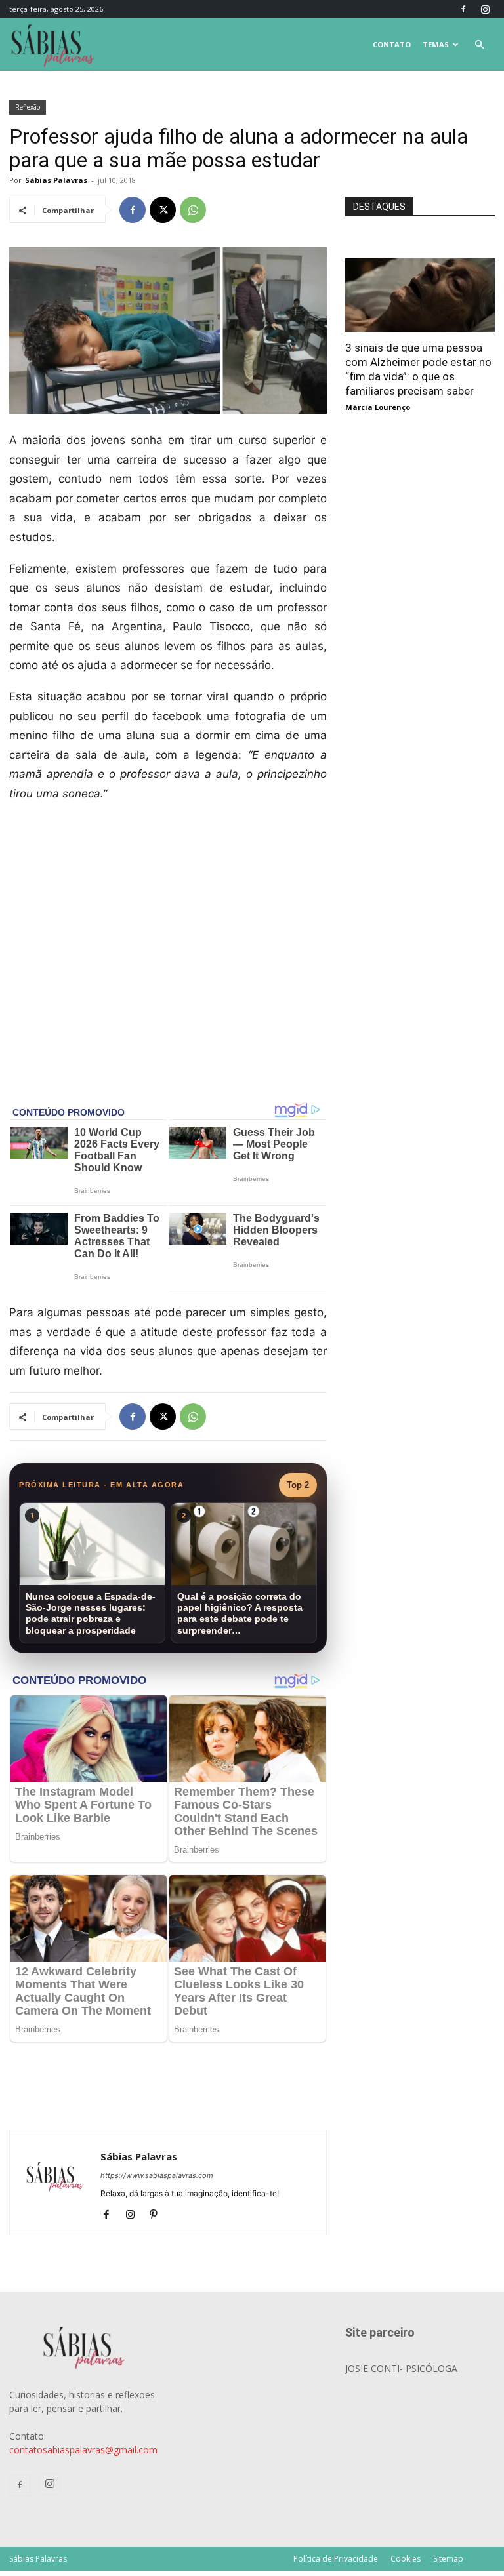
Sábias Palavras (56, 180)
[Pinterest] (158, 2215)
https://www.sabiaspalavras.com (157, 2175)
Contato (392, 44)
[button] (479, 45)
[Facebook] (463, 9)
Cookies (406, 2559)
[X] (163, 210)
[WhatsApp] (193, 210)
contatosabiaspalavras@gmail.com (83, 2450)
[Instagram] (485, 9)
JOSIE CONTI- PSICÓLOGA (401, 2368)
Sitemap (448, 2559)
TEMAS (436, 44)
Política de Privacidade (336, 2559)
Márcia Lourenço (378, 407)
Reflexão (28, 107)
